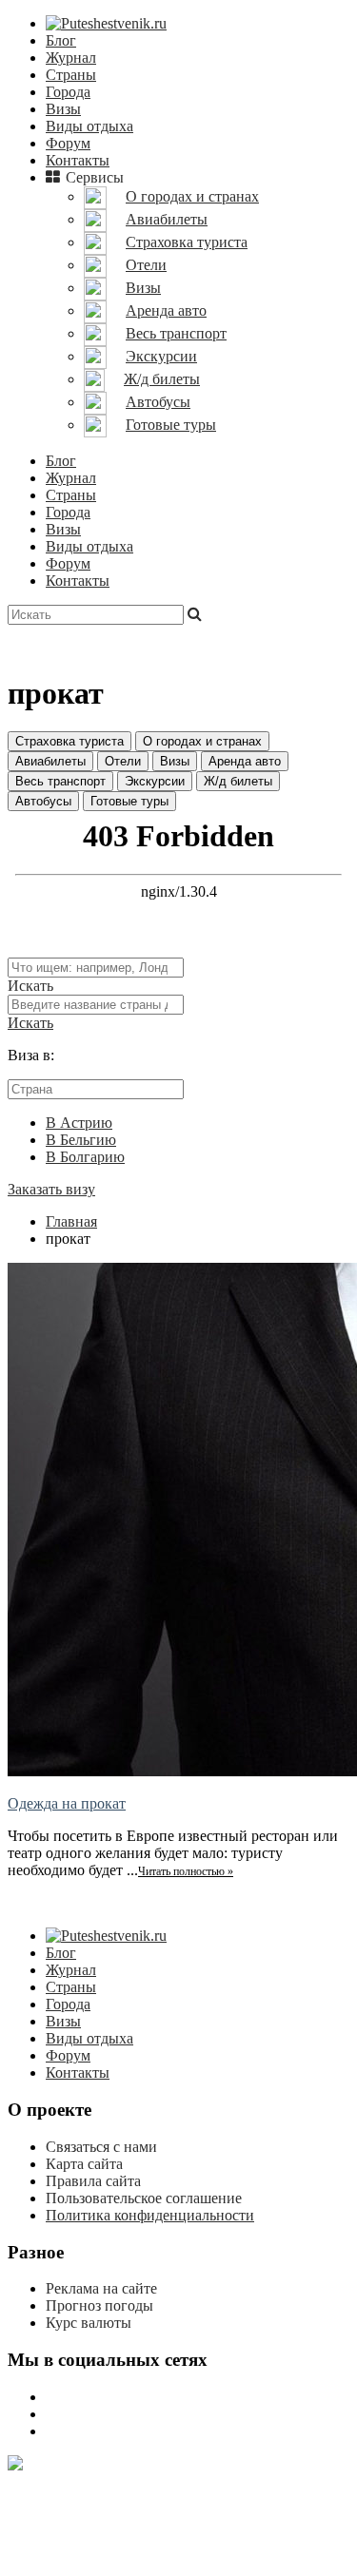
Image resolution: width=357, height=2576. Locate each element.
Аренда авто (245, 761)
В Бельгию (81, 1140)
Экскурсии (155, 781)
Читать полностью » (186, 1871)
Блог (61, 40)
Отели (123, 761)
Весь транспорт (60, 781)
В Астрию (79, 1123)
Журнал (71, 58)
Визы (63, 109)
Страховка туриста (69, 741)
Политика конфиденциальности (150, 2215)
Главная (71, 1221)
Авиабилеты (50, 761)
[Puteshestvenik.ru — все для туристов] (106, 23)
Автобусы (43, 801)
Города (68, 92)
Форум (68, 143)
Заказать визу (51, 1189)
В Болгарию (85, 1157)
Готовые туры (129, 801)
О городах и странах (202, 741)
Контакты (78, 160)
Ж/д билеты (238, 781)
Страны (71, 75)
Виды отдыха (89, 126)
